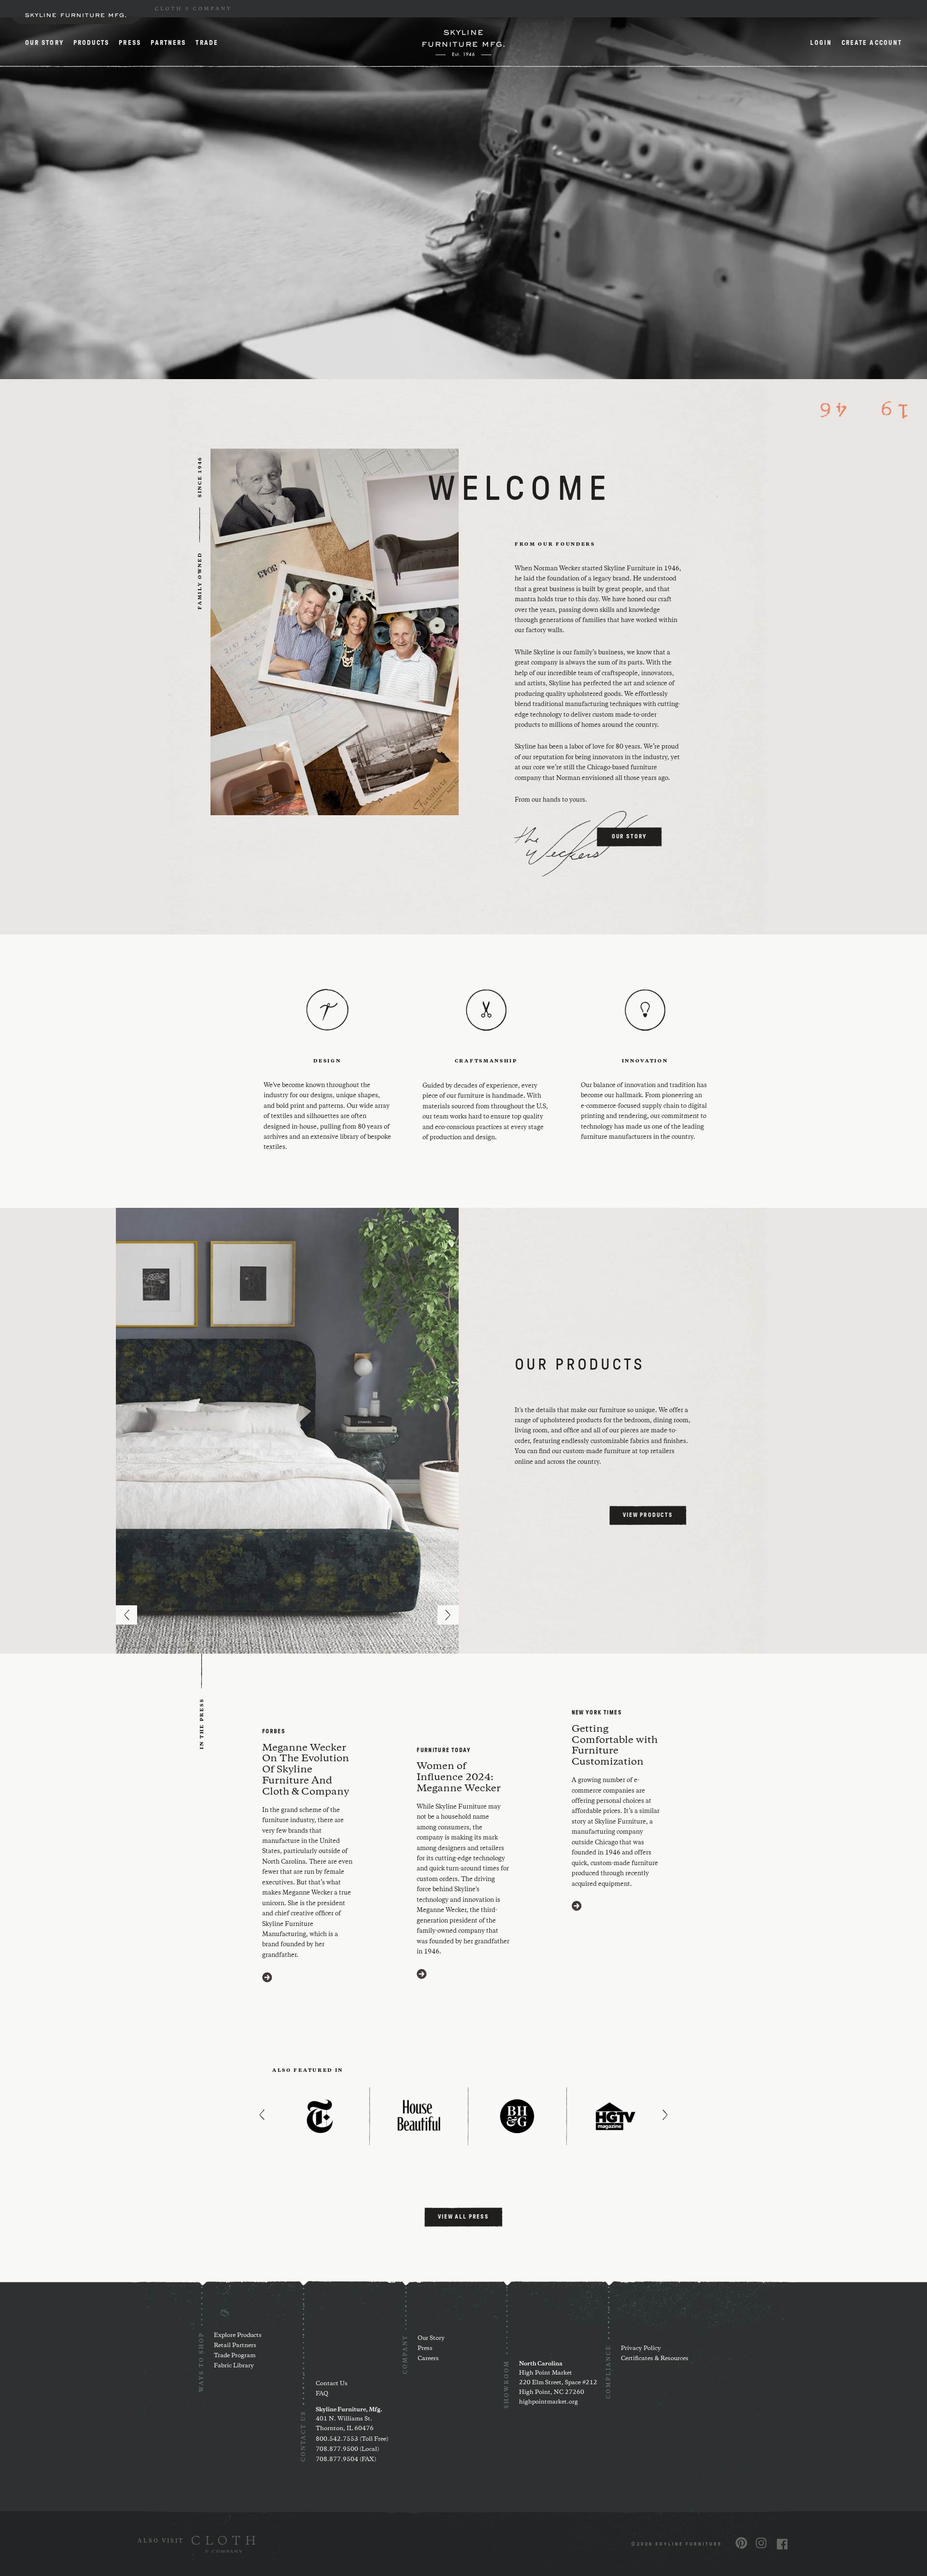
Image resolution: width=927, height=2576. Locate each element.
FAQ (322, 2394)
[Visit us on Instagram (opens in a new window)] (761, 2543)
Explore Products (238, 2335)
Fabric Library (234, 2366)
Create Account (872, 43)
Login (821, 43)
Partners (169, 43)
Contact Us (332, 2384)
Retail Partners (235, 2345)
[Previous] (126, 1615)
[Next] (448, 1615)
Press (130, 43)
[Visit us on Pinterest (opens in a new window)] (741, 2543)
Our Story (44, 43)
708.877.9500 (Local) (347, 2449)
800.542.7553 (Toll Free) (352, 2439)
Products (91, 43)
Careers (428, 2358)
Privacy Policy (641, 2348)
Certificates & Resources (655, 2358)
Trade (207, 43)
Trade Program (235, 2356)
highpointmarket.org (548, 2402)
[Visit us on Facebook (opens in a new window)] (782, 2544)
